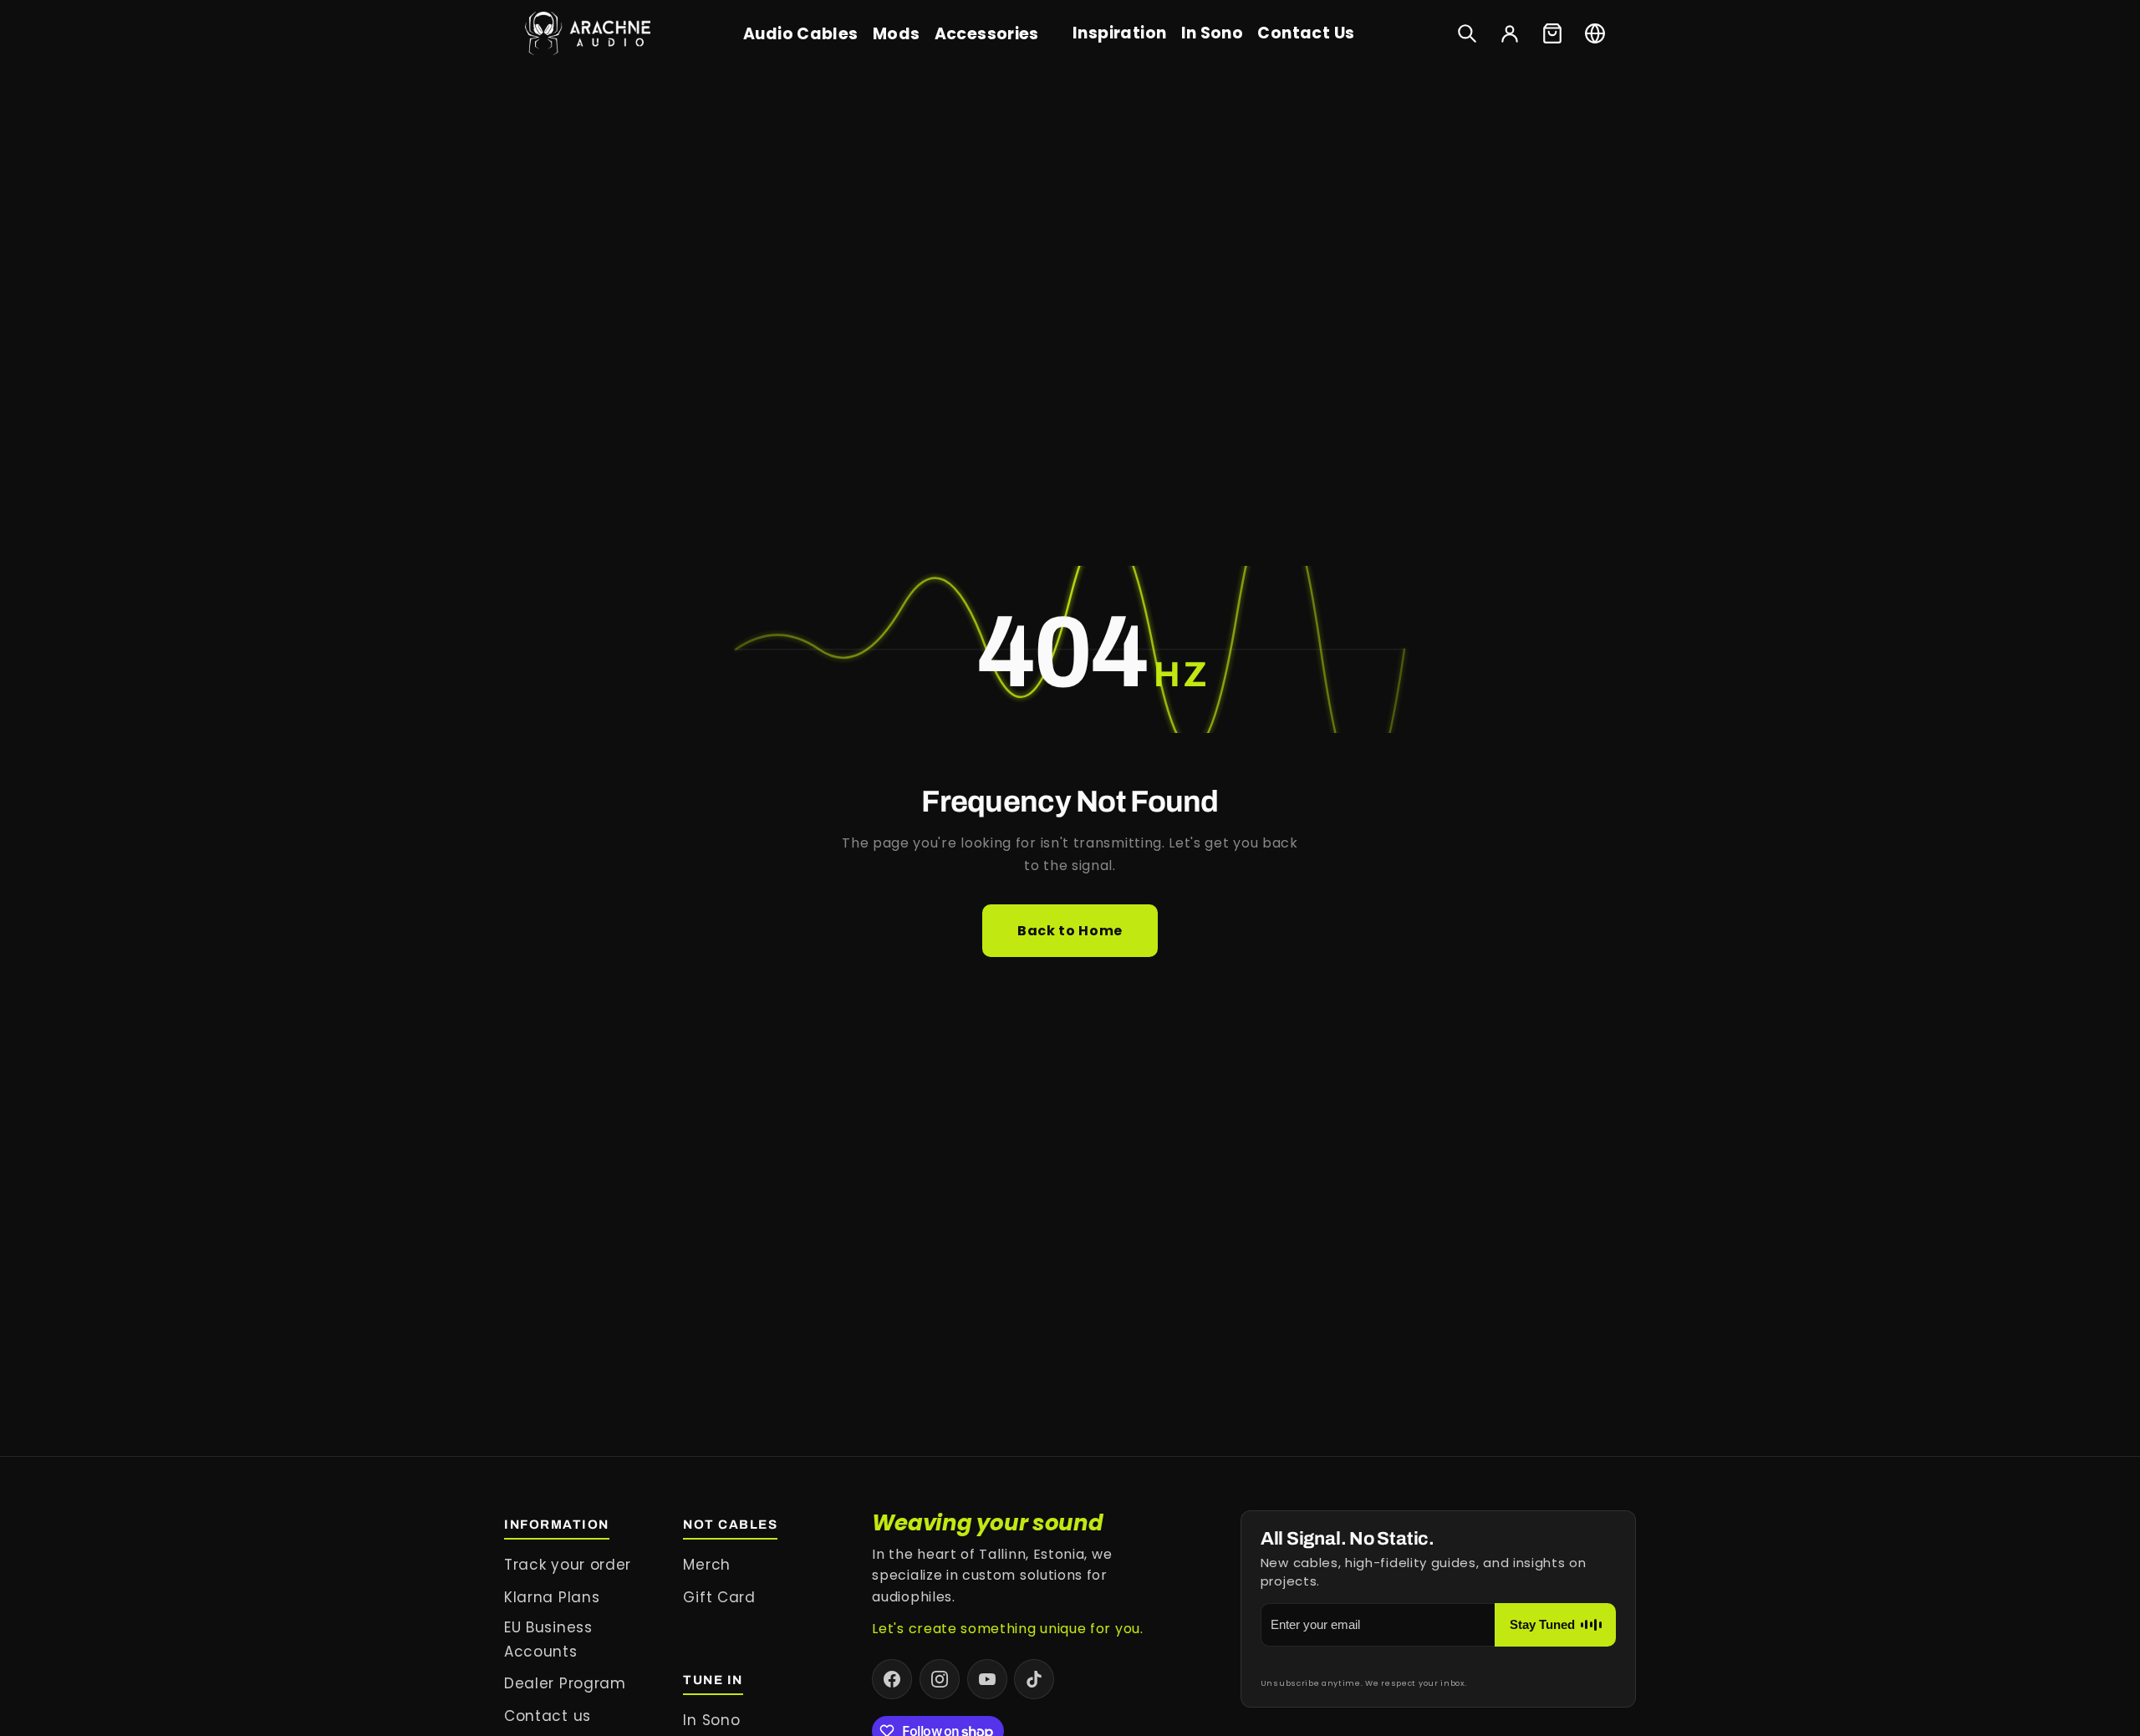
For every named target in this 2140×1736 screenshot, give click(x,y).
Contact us (548, 1716)
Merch (706, 1565)
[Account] (1510, 33)
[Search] (1467, 33)
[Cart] (1552, 33)
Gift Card (719, 1597)
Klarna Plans (552, 1597)
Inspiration (1119, 33)
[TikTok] (1034, 1679)
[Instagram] (940, 1679)
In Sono (1213, 33)
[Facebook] (892, 1679)
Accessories (987, 34)
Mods (897, 34)
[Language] (1595, 33)
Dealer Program (565, 1683)
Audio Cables (801, 34)
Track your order (568, 1565)
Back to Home (1070, 931)
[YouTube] (987, 1679)
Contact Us (1306, 33)
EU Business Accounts (548, 1639)
